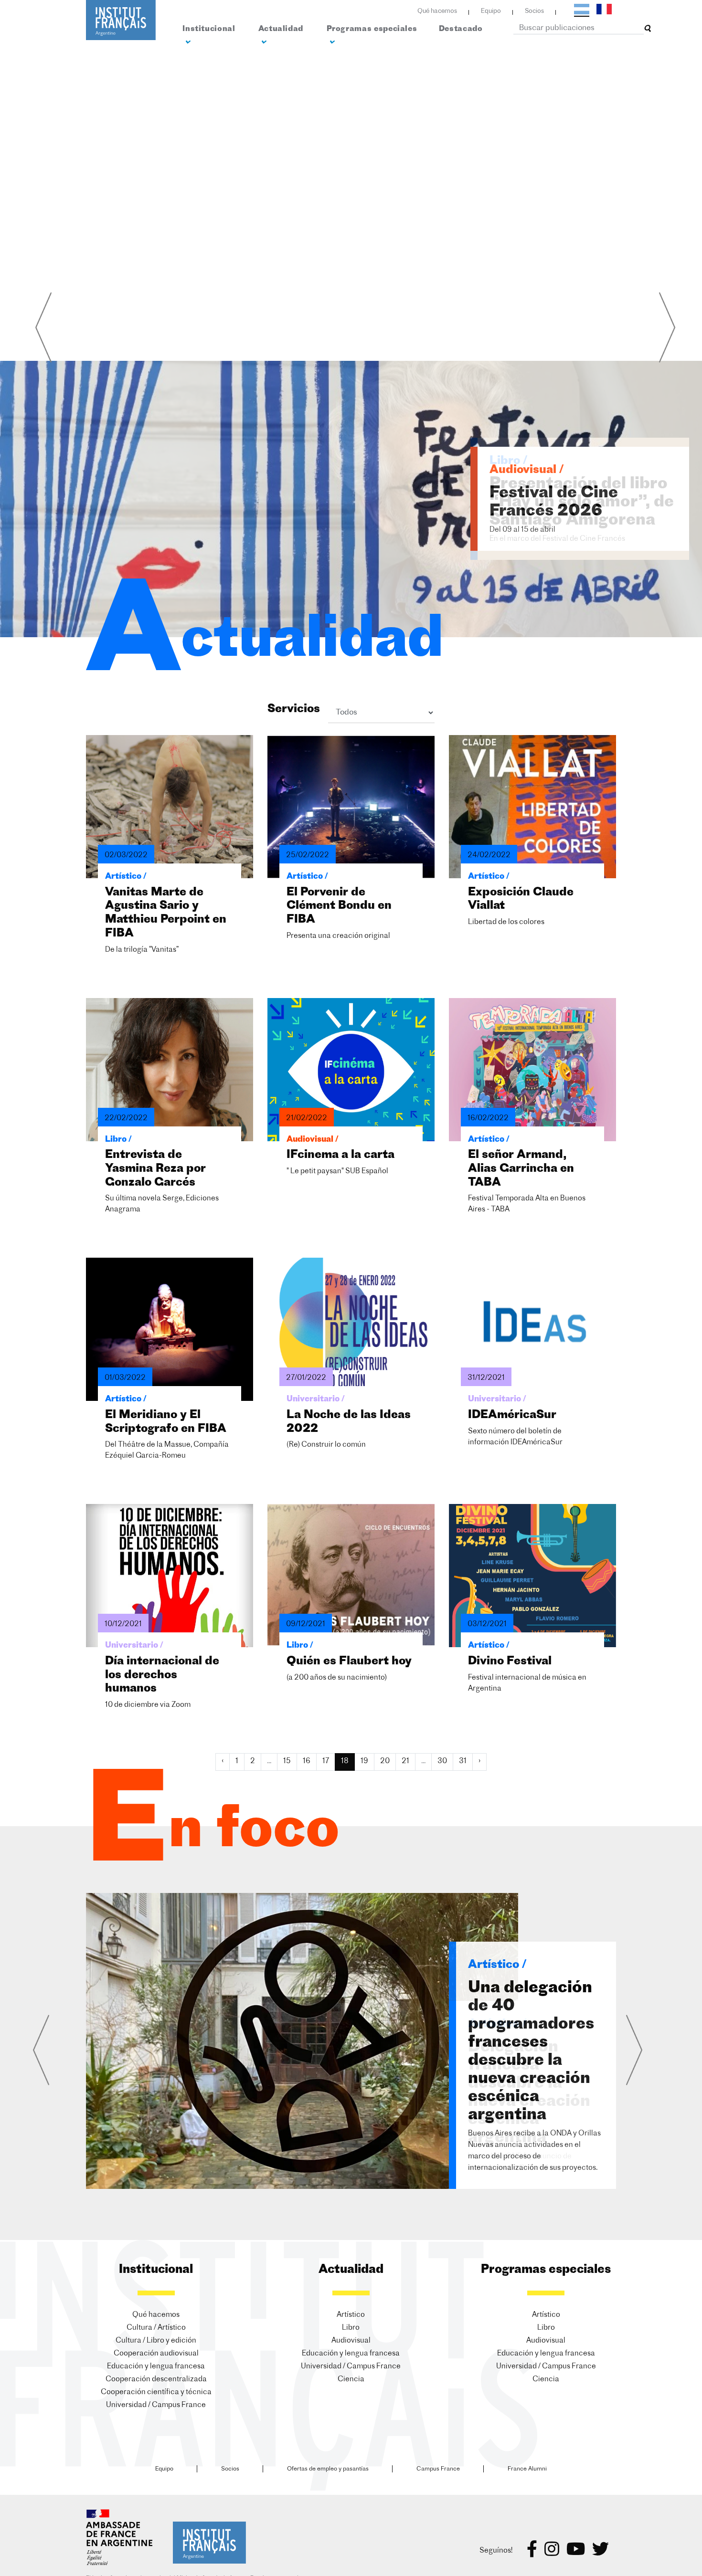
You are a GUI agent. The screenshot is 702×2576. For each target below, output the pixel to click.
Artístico (351, 2315)
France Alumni (527, 2469)
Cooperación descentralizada (156, 2380)
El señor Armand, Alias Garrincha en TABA (521, 1169)
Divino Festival (510, 1661)
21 (405, 1761)
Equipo (491, 11)
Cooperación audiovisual (156, 2354)
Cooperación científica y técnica (156, 2392)
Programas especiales (372, 29)
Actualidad (281, 29)
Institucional (209, 29)
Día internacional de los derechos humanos (162, 1675)
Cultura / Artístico (156, 2328)
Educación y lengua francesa (156, 2367)
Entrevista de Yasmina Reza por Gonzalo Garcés (155, 1169)
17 (326, 1761)
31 (463, 1761)
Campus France (438, 2469)
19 (364, 1761)
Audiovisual (351, 2341)
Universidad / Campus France (156, 2405)
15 (287, 1761)
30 (442, 1761)
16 (307, 1761)
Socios (534, 11)
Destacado (461, 29)
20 (385, 1761)
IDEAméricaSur (512, 1415)
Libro (351, 2328)
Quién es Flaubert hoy (349, 1661)
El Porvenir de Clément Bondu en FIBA (339, 906)
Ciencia (351, 2380)
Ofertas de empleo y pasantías (328, 2469)
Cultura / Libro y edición (156, 2341)
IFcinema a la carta (340, 1155)
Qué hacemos (437, 11)
